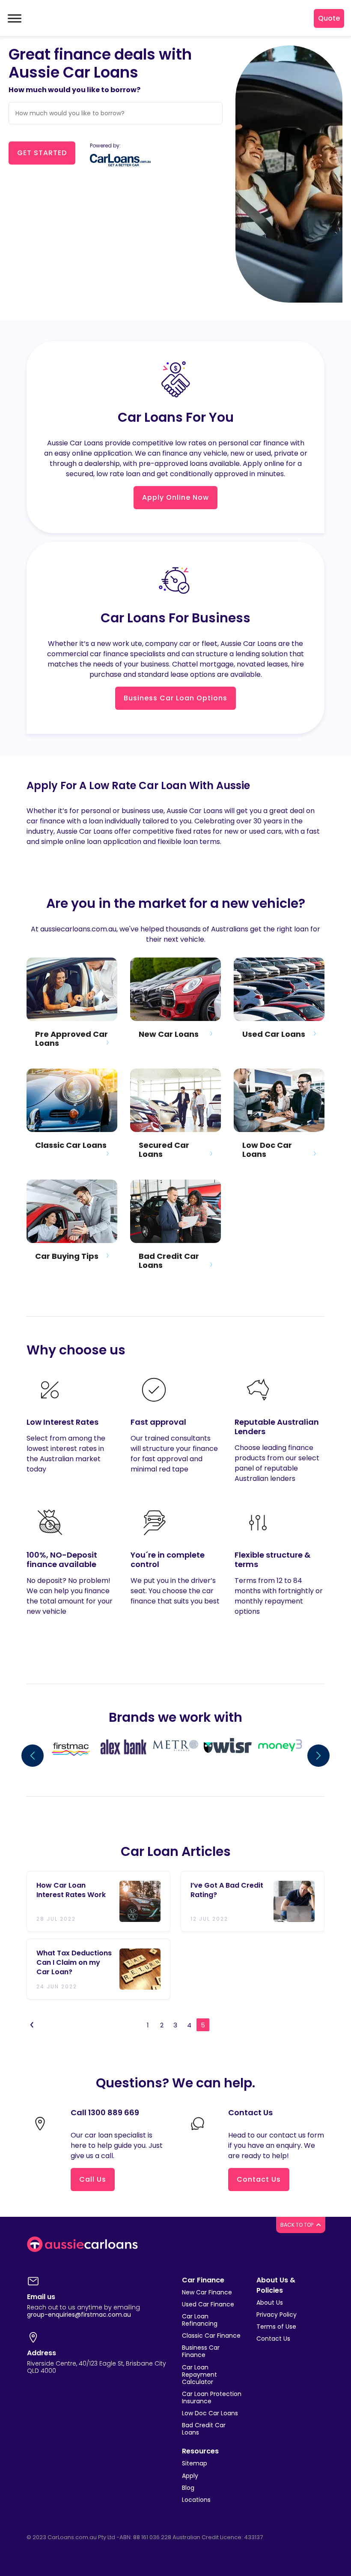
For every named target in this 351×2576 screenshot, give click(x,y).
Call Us (93, 2179)
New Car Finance (207, 2292)
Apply (190, 2476)
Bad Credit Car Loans (204, 2429)
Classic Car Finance (211, 2336)
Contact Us (259, 2179)
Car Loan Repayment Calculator (199, 2375)
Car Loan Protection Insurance (212, 2397)
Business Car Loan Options (175, 698)
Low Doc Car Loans (210, 2413)
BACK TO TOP (297, 2225)
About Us (270, 2303)
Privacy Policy (277, 2315)
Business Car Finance (201, 2351)
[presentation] (33, 1756)
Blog (188, 2488)
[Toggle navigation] (14, 18)
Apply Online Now (175, 497)
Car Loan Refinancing (200, 2320)
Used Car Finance (208, 2304)
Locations (196, 2500)
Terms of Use (276, 2327)
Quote (329, 18)
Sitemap (195, 2463)
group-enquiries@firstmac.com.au (79, 2315)
